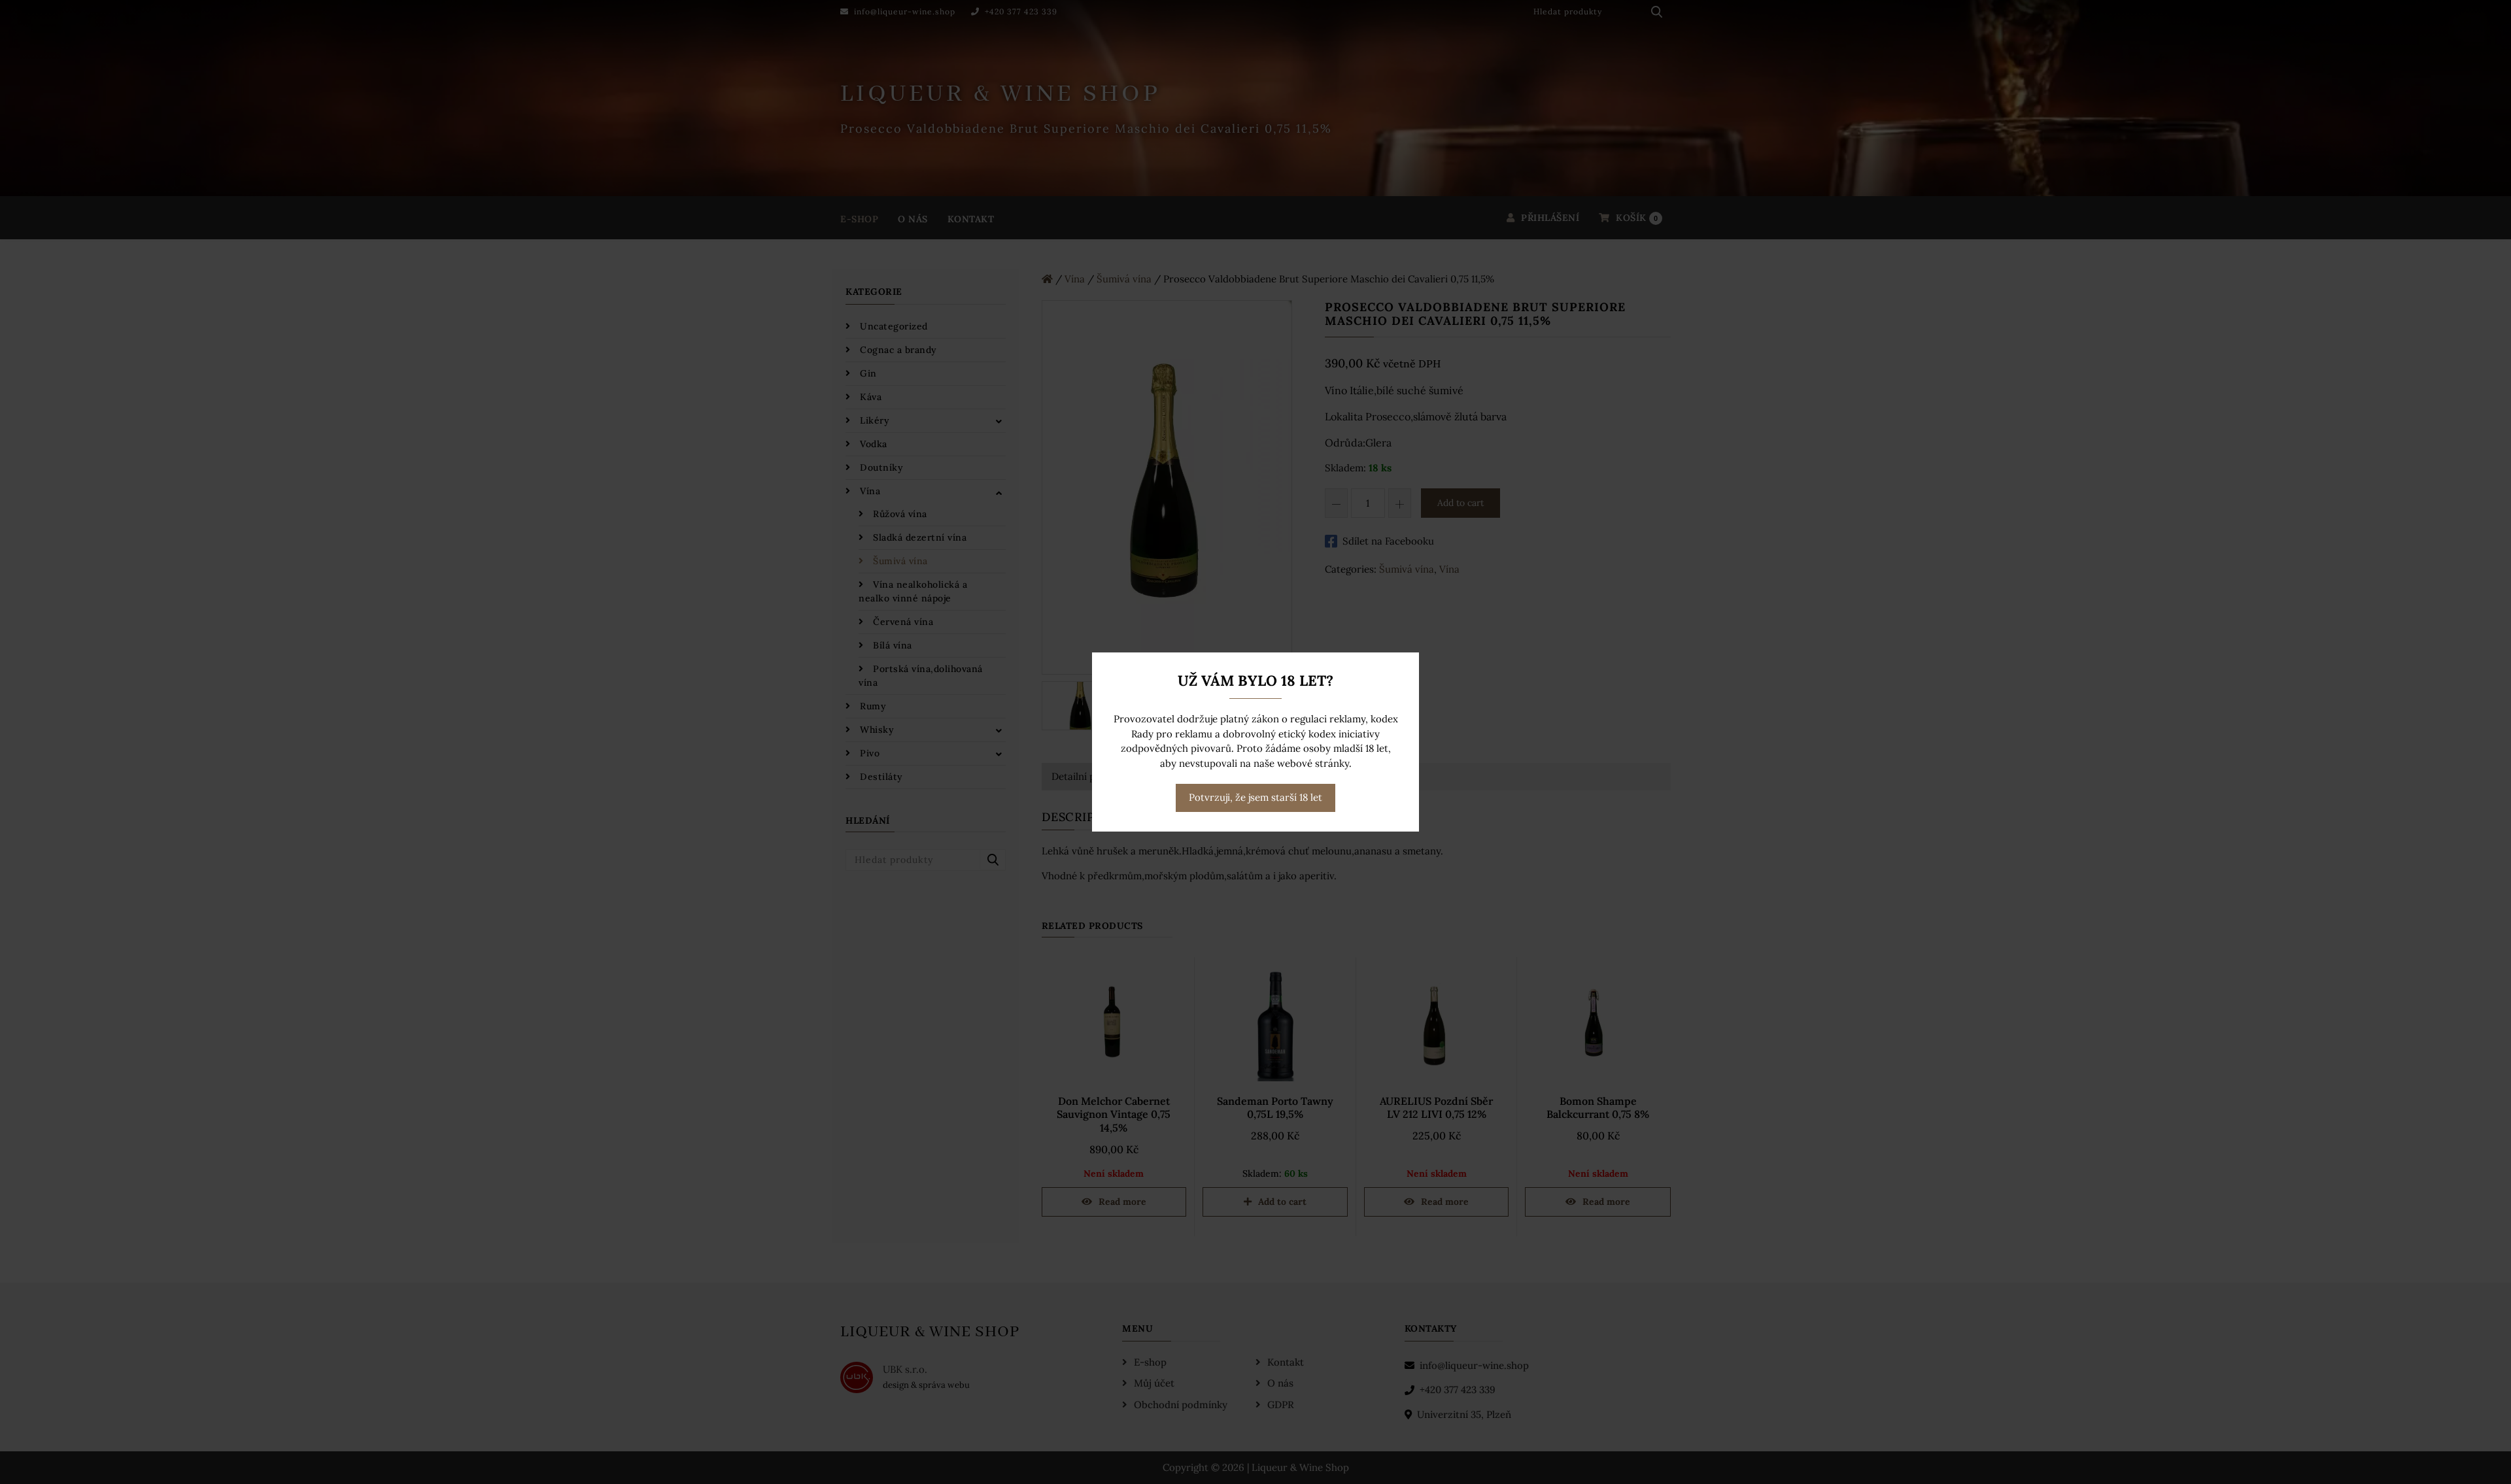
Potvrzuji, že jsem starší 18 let (1255, 797)
